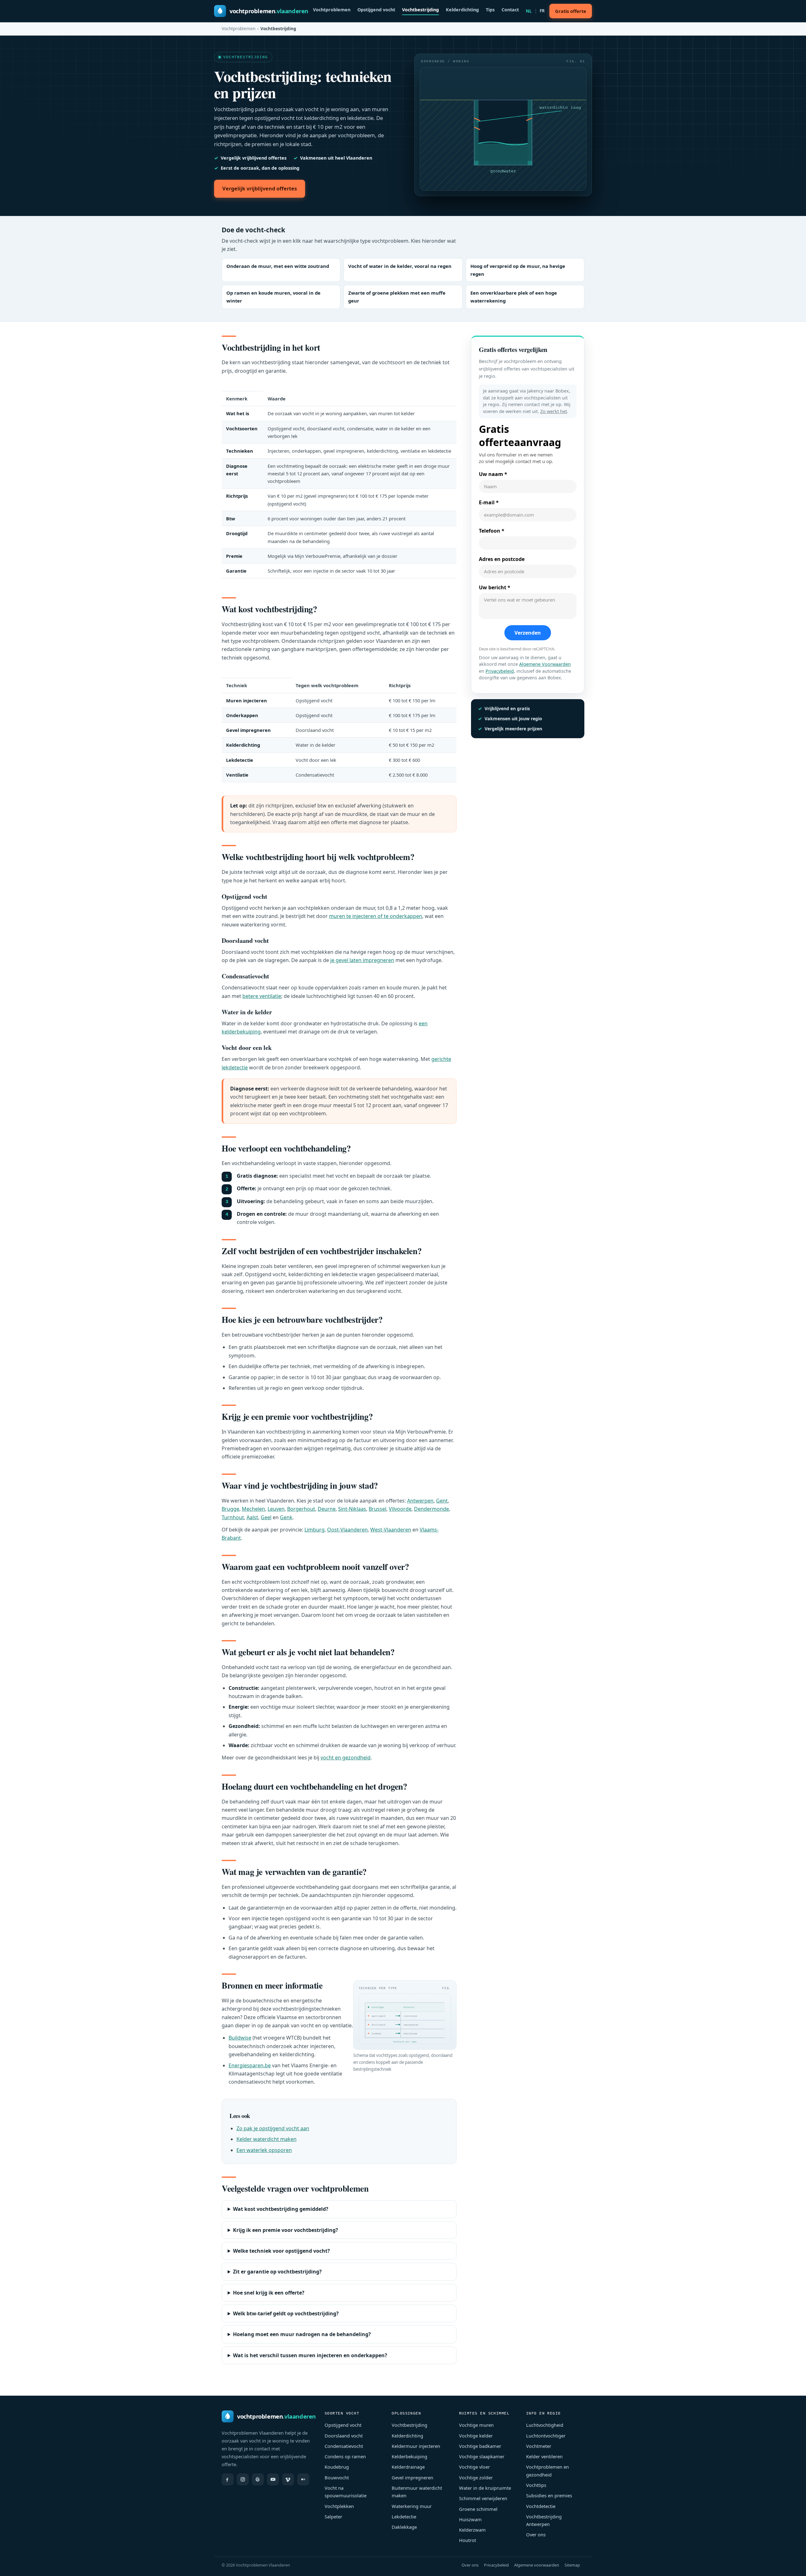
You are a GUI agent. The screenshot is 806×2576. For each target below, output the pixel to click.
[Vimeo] (288, 2479)
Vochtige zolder (476, 2477)
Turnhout (233, 1517)
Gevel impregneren (412, 2477)
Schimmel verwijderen (483, 2498)
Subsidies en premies (549, 2495)
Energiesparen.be (250, 2065)
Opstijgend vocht (376, 10)
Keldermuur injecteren (416, 2446)
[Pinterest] (258, 2479)
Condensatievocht (344, 2446)
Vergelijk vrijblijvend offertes (260, 189)
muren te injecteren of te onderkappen (376, 916)
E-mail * (489, 502)
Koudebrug (337, 2467)
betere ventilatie (262, 996)
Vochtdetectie (541, 2506)
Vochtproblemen (332, 10)
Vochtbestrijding (420, 10)
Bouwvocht (337, 2477)
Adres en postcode (502, 559)
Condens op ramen (345, 2456)
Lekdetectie (404, 2517)
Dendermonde (431, 1509)
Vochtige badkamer (480, 2446)
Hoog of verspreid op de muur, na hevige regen (518, 270)
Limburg (315, 1530)
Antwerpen (420, 1501)
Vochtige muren (476, 2425)
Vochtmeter (539, 2446)
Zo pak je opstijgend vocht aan (273, 2128)
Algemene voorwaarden (537, 2565)
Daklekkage (404, 2527)
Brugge (230, 1509)
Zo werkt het (554, 411)
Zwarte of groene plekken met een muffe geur (397, 297)
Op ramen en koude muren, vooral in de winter (273, 297)
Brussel (377, 1509)
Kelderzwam (472, 2530)
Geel (266, 1517)
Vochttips (536, 2485)
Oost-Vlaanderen (347, 1530)
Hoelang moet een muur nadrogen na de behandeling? (302, 2334)
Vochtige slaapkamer (482, 2456)
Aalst (252, 1517)
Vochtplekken (339, 2506)
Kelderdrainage (408, 2467)
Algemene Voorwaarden (545, 664)
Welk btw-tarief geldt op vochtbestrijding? (286, 2313)
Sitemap (572, 2565)
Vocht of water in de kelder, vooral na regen (400, 266)
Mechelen (253, 1509)
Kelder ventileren (544, 2456)
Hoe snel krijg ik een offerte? (269, 2293)
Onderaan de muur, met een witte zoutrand (278, 266)
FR (542, 11)
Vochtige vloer (474, 2467)
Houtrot (468, 2540)
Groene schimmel (478, 2509)
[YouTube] (273, 2479)
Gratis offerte (571, 11)
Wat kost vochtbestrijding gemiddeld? (281, 2209)
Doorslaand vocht (344, 2436)
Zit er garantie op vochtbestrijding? (277, 2272)
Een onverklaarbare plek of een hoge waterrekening (514, 297)
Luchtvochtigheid (545, 2425)
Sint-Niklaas (352, 1509)
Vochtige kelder (476, 2436)
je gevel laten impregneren (362, 960)
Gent (442, 1501)
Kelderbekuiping (409, 2456)
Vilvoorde (400, 1509)
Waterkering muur (412, 2506)
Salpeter (333, 2517)
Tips (490, 10)
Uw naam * (493, 474)
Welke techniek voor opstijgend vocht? (281, 2251)
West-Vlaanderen (391, 1530)
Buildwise (240, 2038)
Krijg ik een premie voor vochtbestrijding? (286, 2230)
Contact (510, 10)
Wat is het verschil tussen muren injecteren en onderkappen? (310, 2355)
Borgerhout (301, 1509)
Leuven (276, 1509)
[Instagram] (243, 2479)
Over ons (536, 2534)
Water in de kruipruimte (485, 2488)
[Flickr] (303, 2479)
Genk (286, 1517)
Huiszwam (470, 2519)
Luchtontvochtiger (546, 2436)
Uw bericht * (495, 587)
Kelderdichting (462, 10)
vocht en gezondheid (346, 1758)
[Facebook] (228, 2479)
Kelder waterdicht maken (267, 2139)
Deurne (327, 1509)
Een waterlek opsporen (264, 2150)
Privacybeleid (500, 671)
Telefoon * (492, 531)
